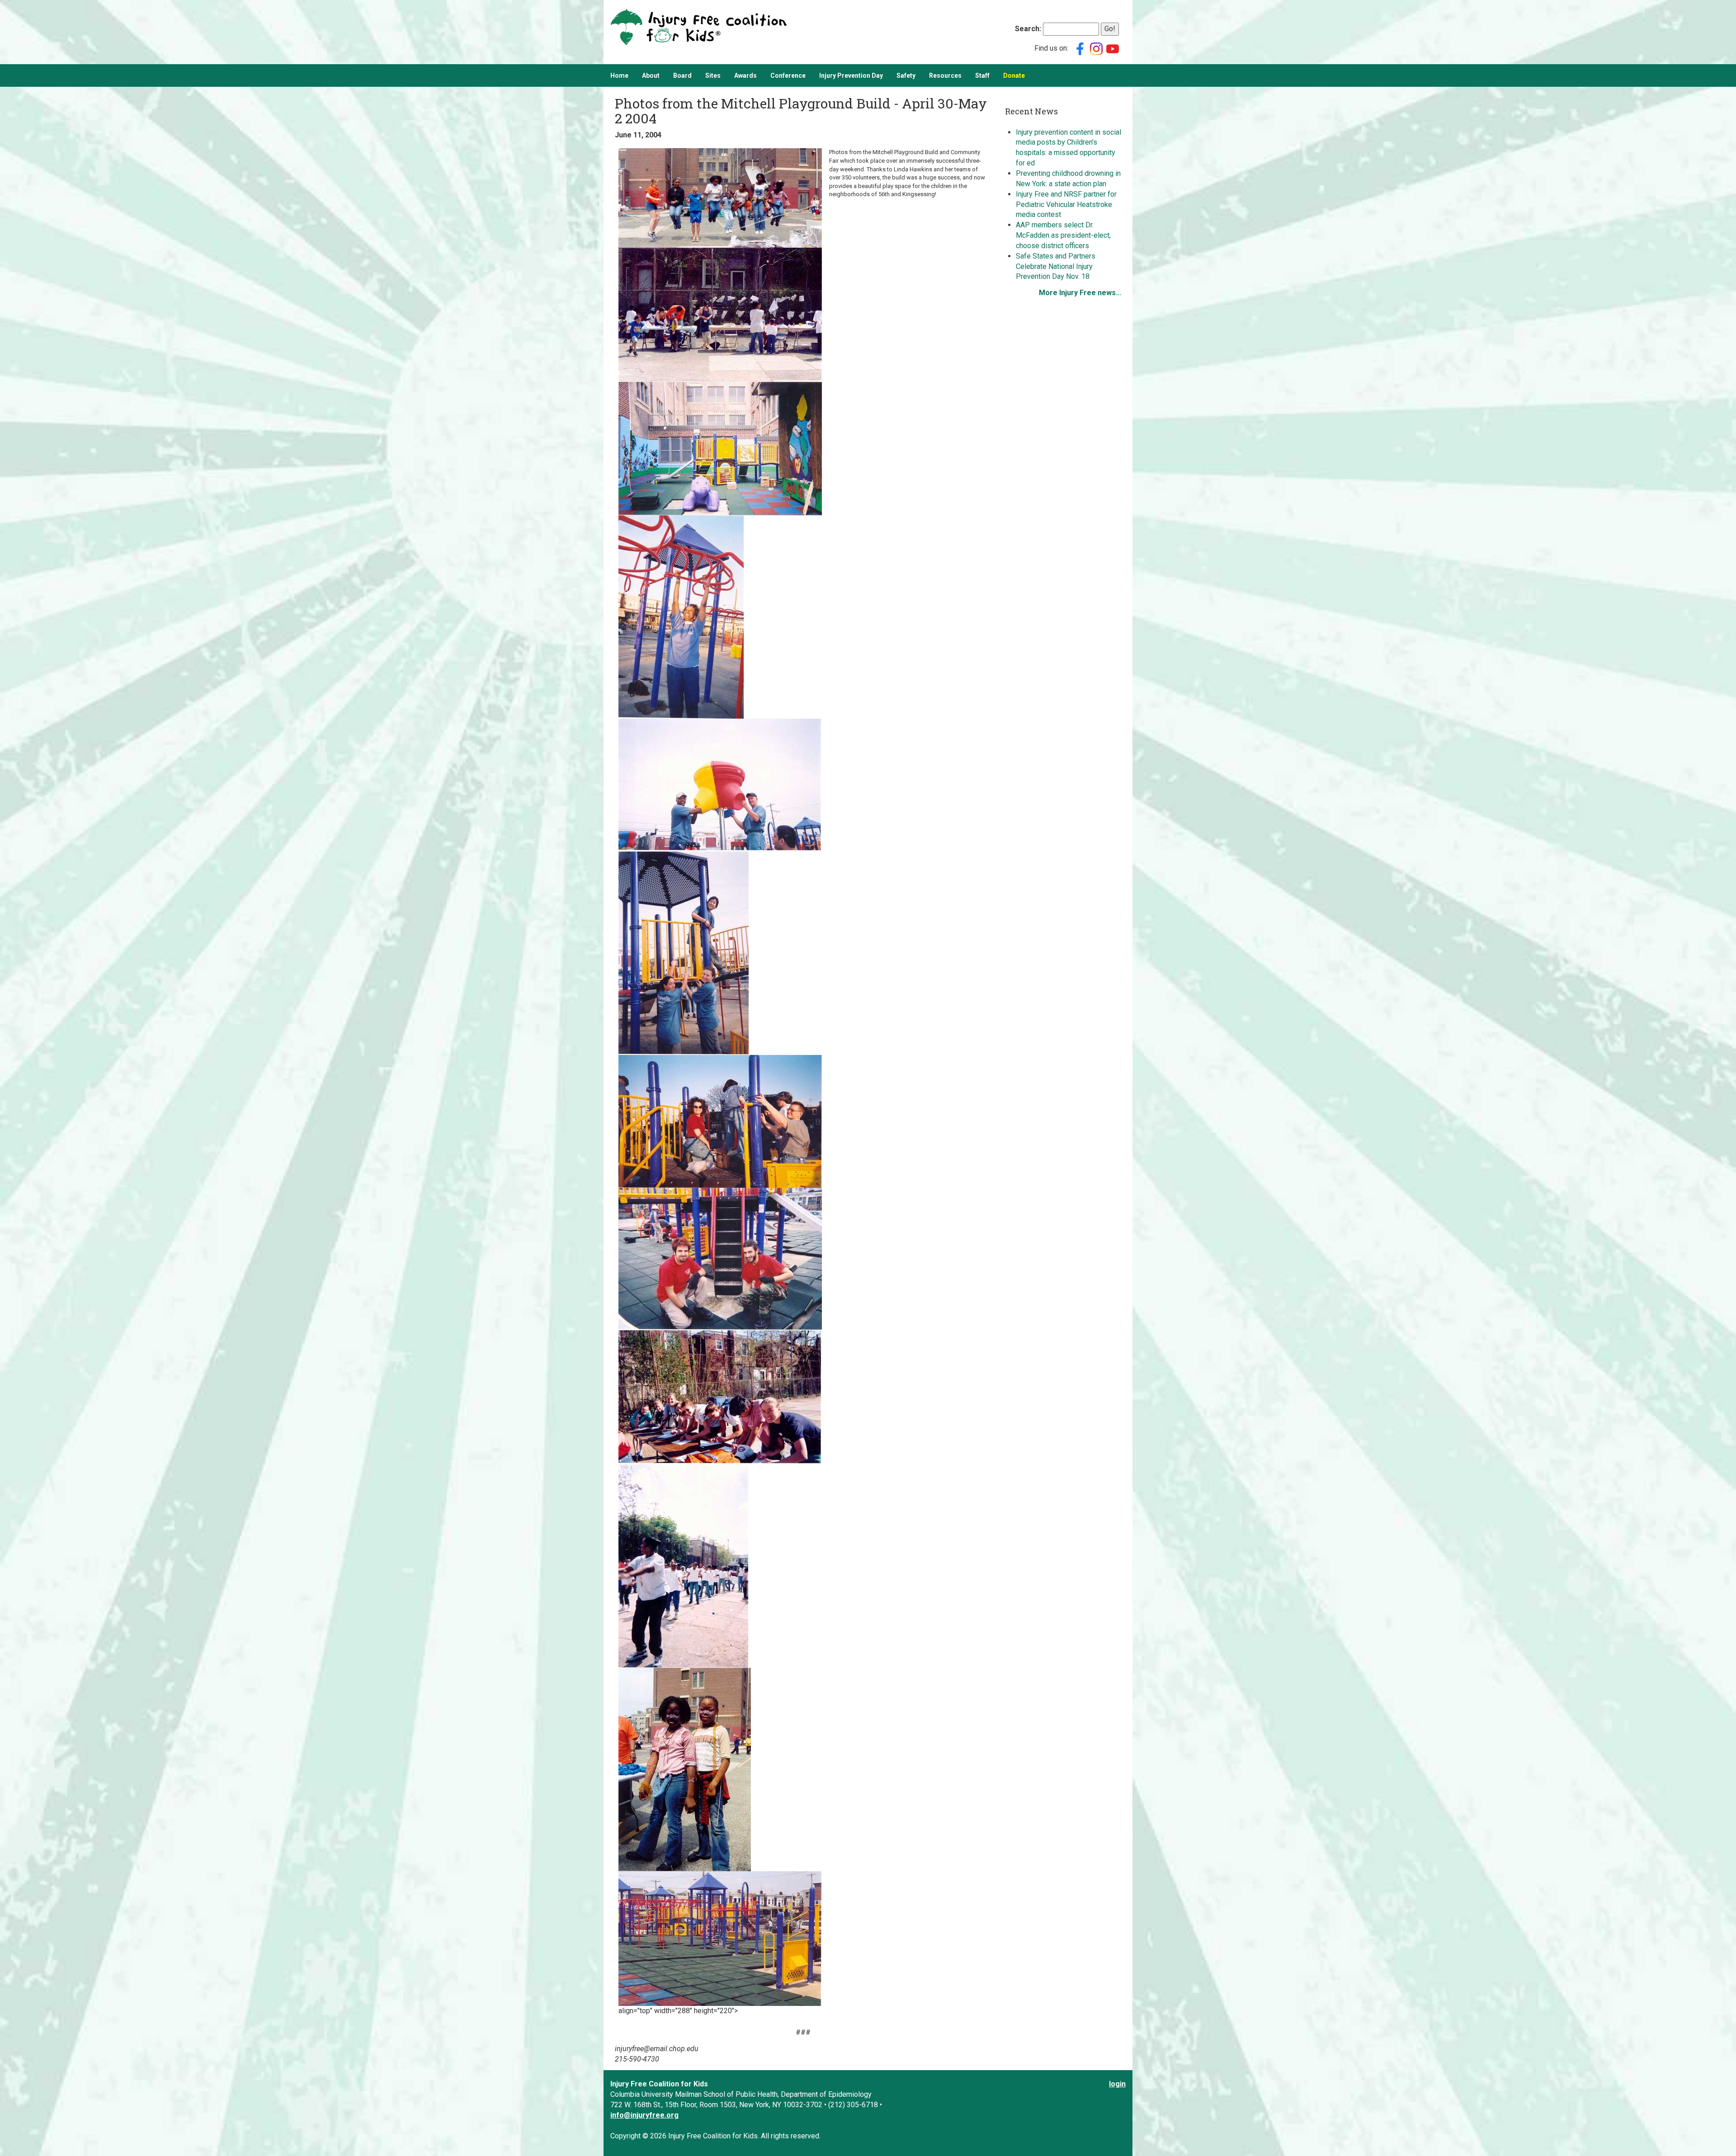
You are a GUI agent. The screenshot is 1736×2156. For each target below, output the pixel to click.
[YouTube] (1113, 48)
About (651, 75)
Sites (713, 75)
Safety (906, 75)
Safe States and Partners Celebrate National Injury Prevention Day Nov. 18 (1056, 266)
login (1117, 2084)
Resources (945, 75)
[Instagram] (1096, 48)
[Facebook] (1080, 48)
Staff (982, 75)
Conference (788, 75)
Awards (745, 75)
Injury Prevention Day (851, 75)
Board (682, 75)
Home (619, 75)
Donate (1014, 75)
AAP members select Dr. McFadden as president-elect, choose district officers (1063, 235)
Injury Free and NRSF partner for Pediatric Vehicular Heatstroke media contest (1066, 205)
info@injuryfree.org (644, 2115)
